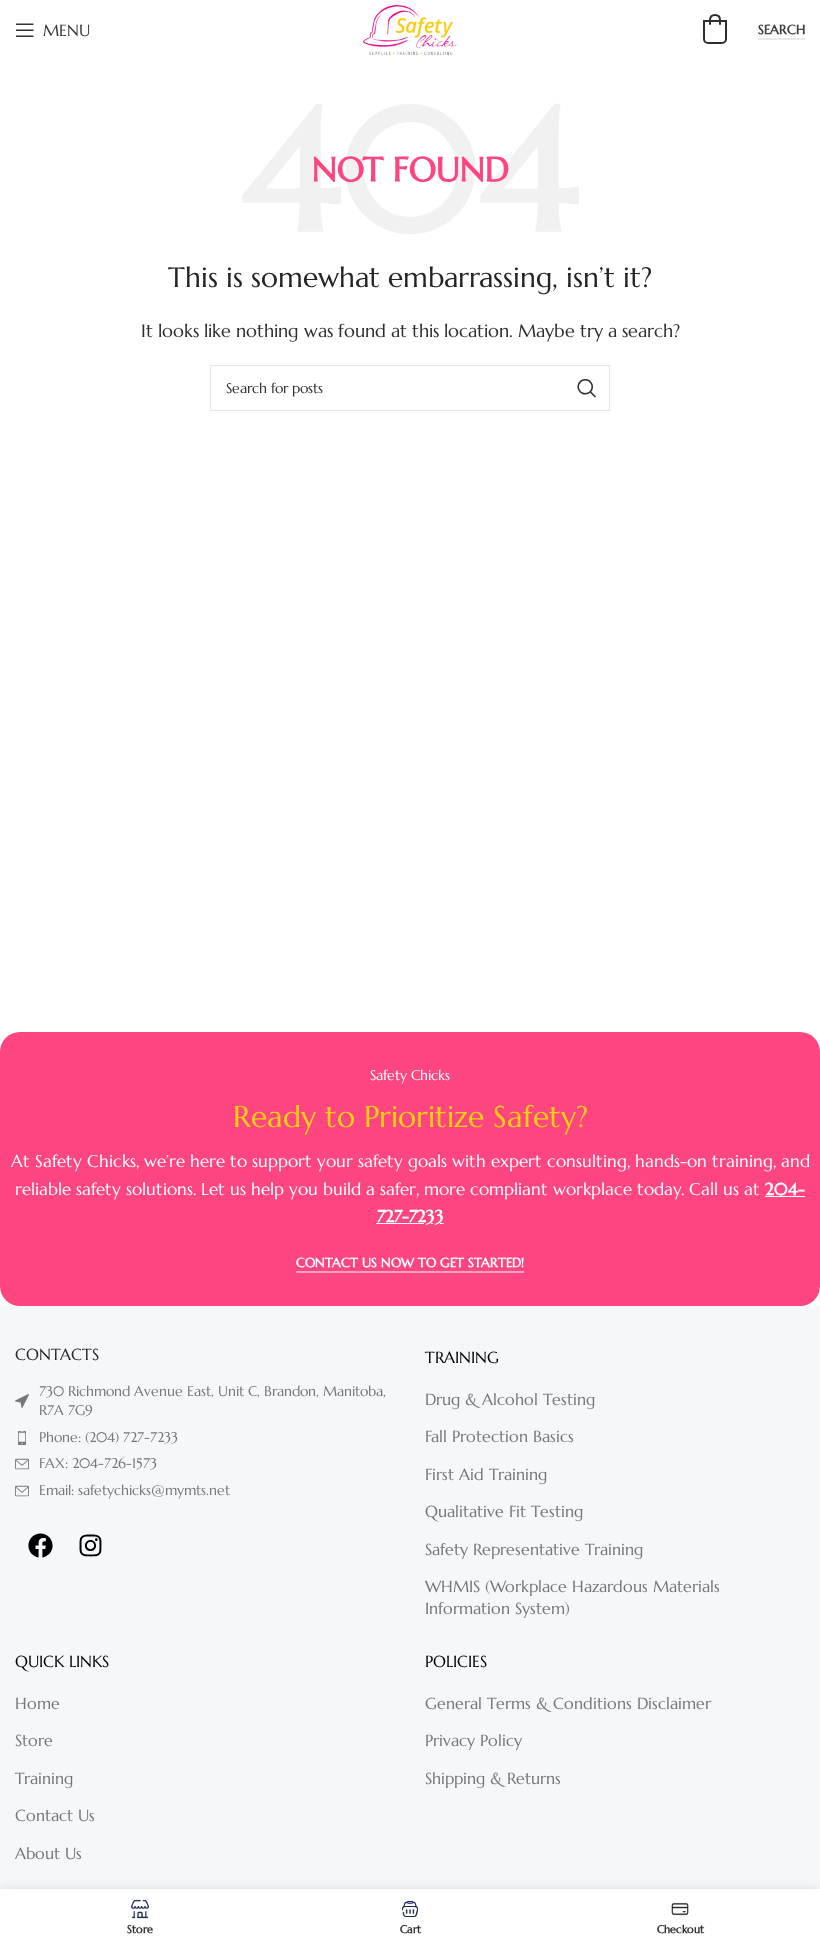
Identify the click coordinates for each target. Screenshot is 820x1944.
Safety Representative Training (534, 1549)
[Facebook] (40, 1546)
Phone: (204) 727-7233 (108, 1437)
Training (44, 1778)
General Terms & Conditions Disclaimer (568, 1703)
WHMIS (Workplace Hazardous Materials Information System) (572, 1597)
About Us (48, 1853)
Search (781, 30)
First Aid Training (486, 1474)
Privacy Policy (473, 1740)
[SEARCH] (587, 388)
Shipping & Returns (493, 1778)
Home (37, 1703)
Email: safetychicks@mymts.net (134, 1490)
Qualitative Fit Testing (504, 1511)
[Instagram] (90, 1546)
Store (34, 1740)
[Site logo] (410, 28)
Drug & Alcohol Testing (510, 1399)
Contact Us (55, 1815)
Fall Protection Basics (499, 1436)
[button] (715, 29)
